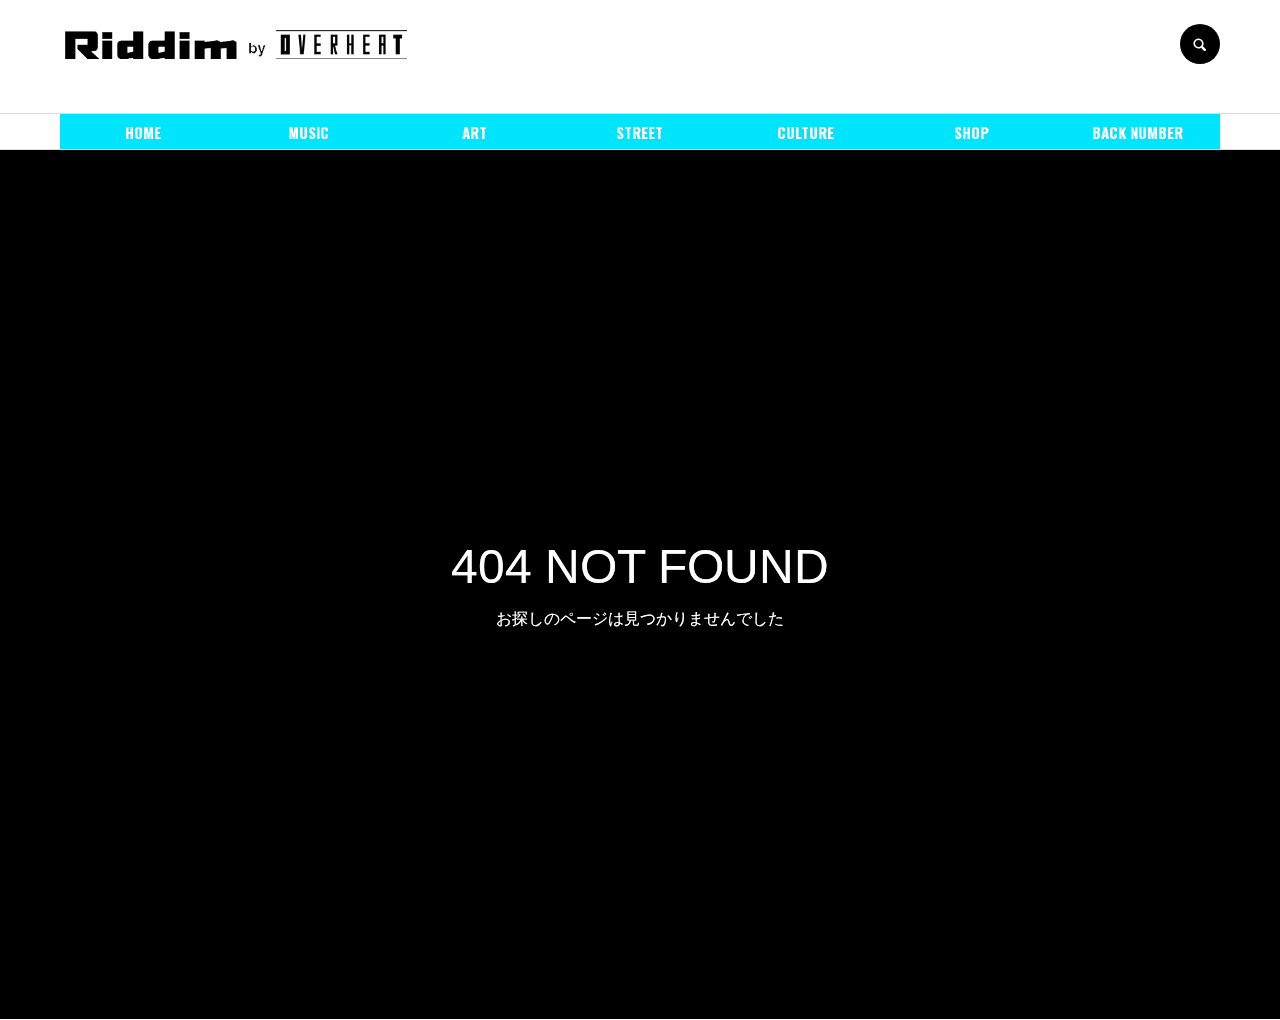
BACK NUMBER (1137, 132)
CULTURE (805, 132)
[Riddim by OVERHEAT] (235, 44)
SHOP (971, 132)
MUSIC (308, 132)
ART (474, 132)
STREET (639, 132)
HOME (143, 132)
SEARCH (1200, 44)
